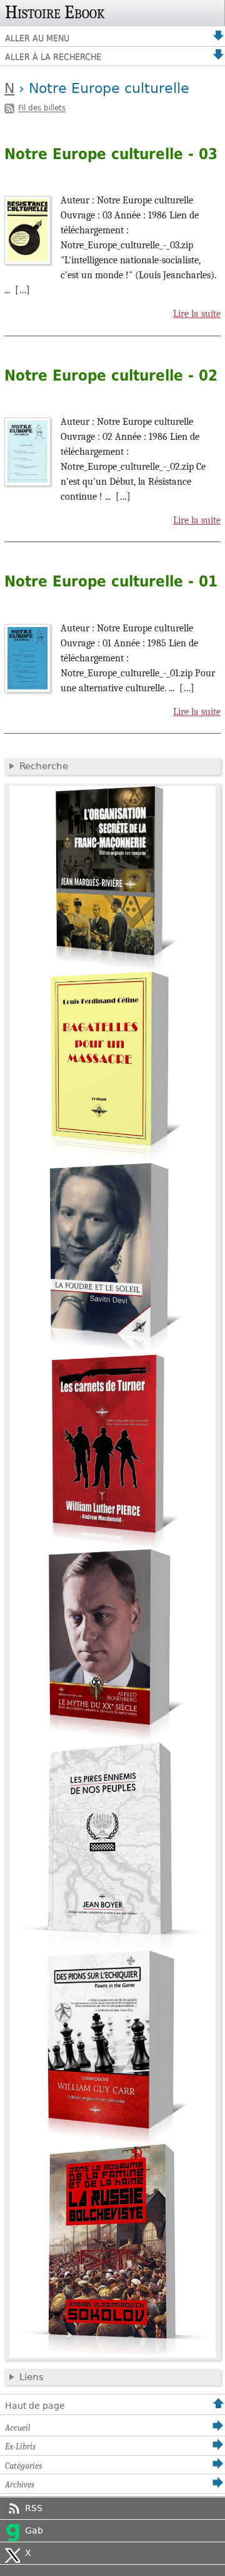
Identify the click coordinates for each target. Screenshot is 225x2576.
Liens (32, 2377)
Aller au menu (37, 38)
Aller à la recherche (53, 57)
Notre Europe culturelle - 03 (111, 154)
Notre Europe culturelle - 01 (111, 581)
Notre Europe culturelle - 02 (111, 376)
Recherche (44, 766)
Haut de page (35, 2406)
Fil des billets (42, 109)
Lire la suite (197, 314)
